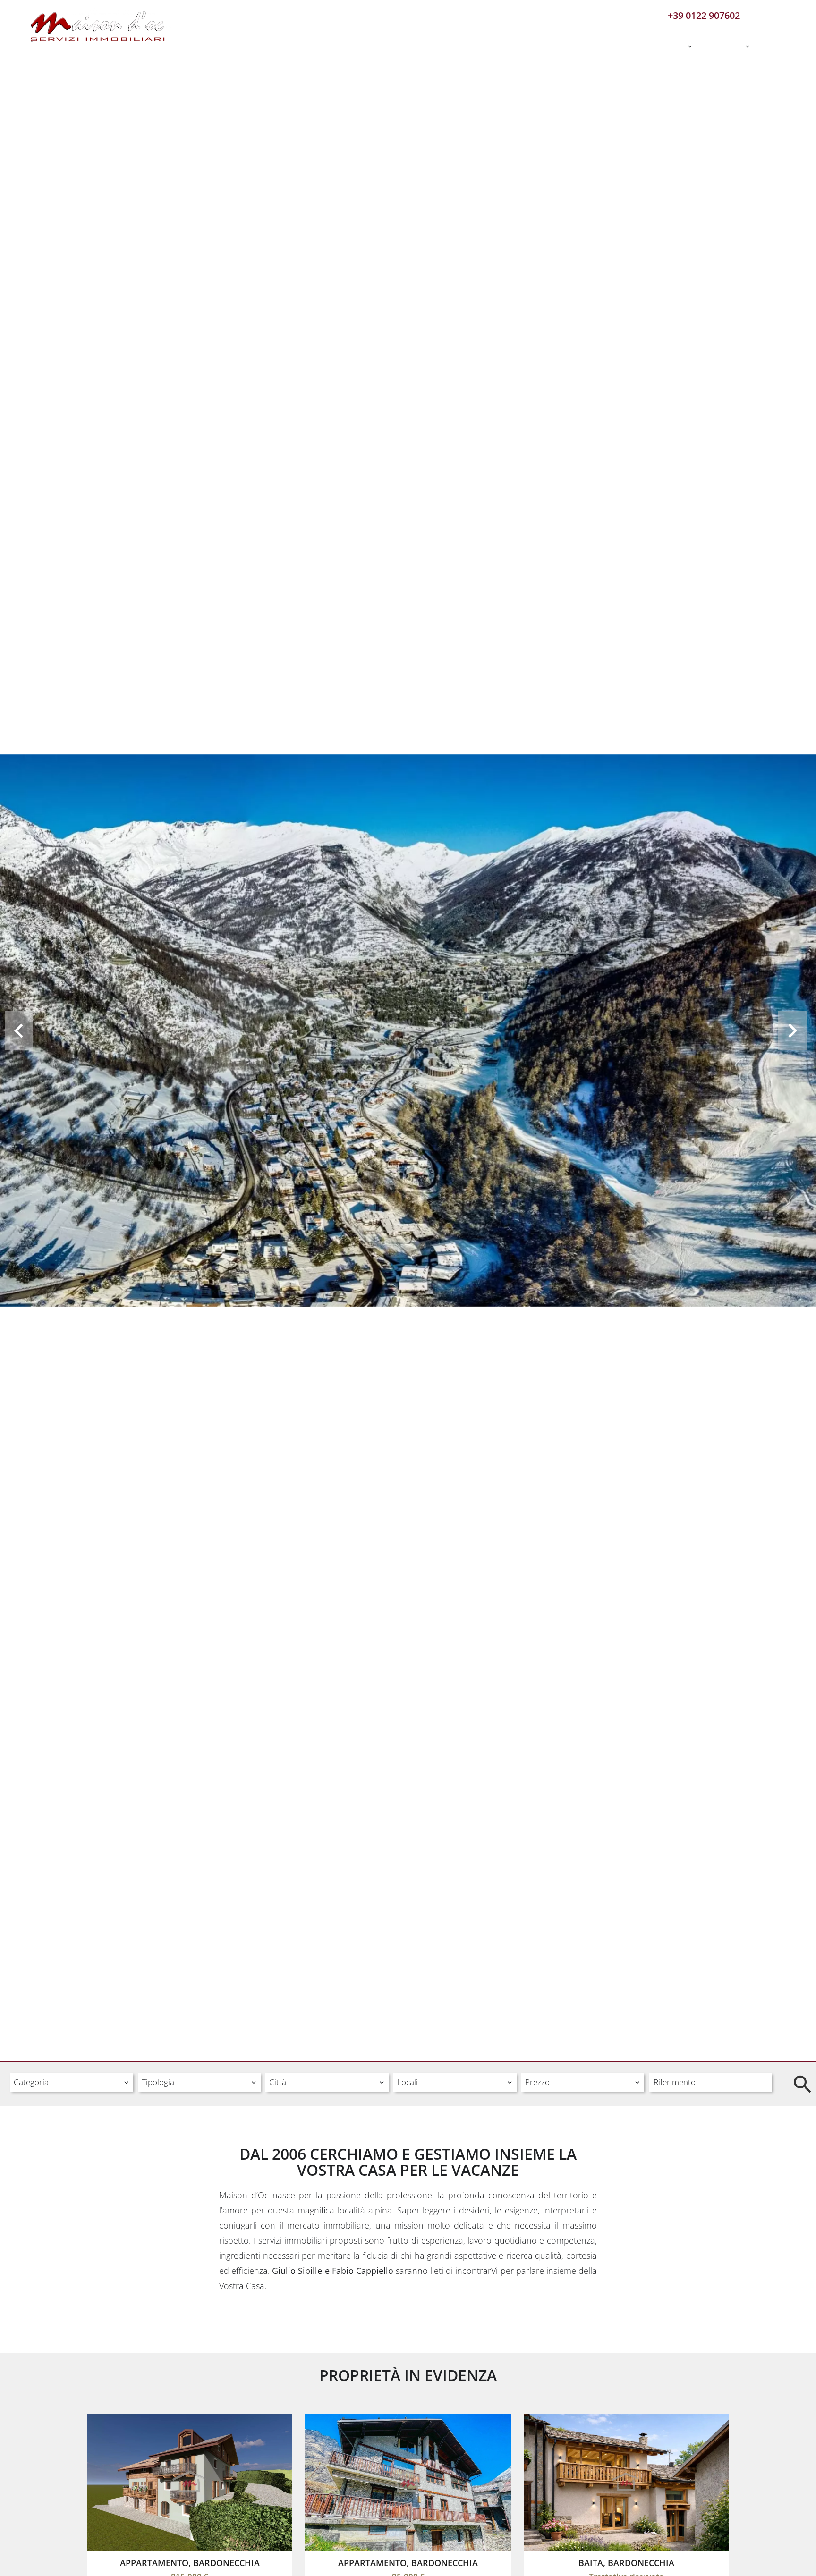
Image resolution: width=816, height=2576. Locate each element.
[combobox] (72, 2082)
